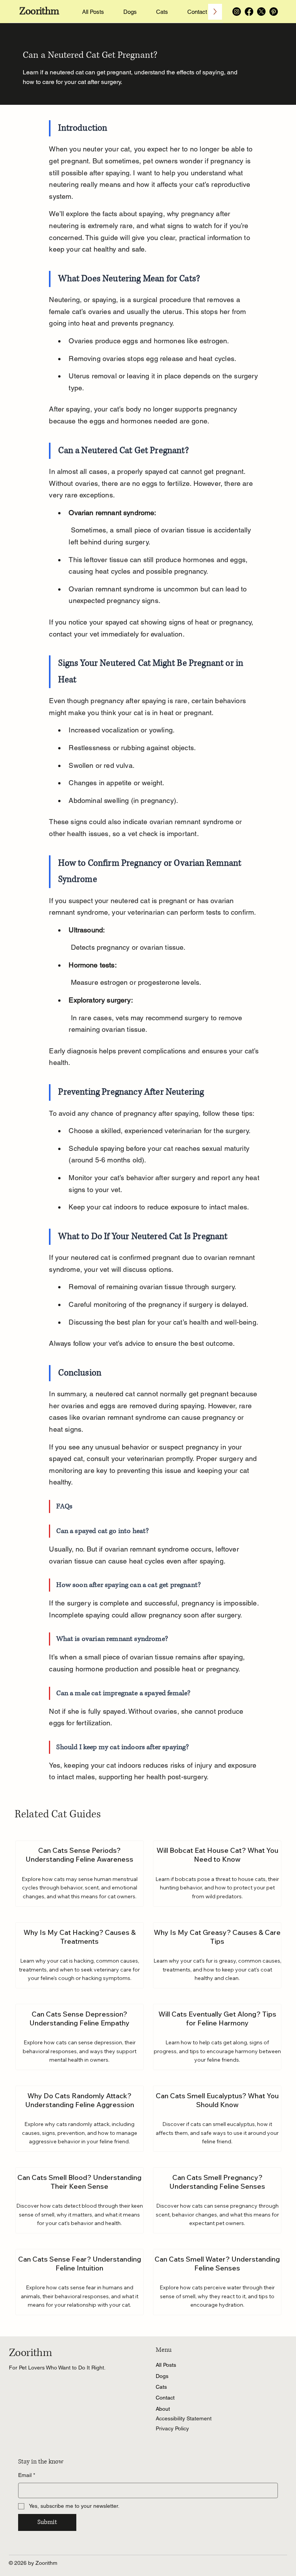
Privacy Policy (172, 2428)
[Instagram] (237, 12)
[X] (261, 12)
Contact (165, 2398)
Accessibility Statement (184, 2418)
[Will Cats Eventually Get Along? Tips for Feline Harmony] (217, 2037)
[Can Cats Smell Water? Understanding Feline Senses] (217, 2282)
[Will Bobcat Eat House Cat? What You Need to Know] (217, 1873)
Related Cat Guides (58, 1814)
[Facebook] (249, 12)
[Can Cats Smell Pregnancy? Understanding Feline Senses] (217, 2200)
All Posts (166, 2365)
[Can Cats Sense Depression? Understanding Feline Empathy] (80, 2037)
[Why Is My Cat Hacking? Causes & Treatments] (80, 1955)
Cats (161, 2387)
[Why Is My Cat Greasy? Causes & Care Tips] (217, 1955)
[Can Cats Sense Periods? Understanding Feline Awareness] (80, 1873)
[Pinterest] (274, 12)
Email (27, 2475)
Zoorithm (39, 11)
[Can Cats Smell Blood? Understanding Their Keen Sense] (80, 2200)
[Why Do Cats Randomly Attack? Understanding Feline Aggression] (80, 2118)
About (163, 2409)
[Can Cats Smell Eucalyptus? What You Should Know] (217, 2118)
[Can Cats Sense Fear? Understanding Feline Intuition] (80, 2282)
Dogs (162, 2376)
